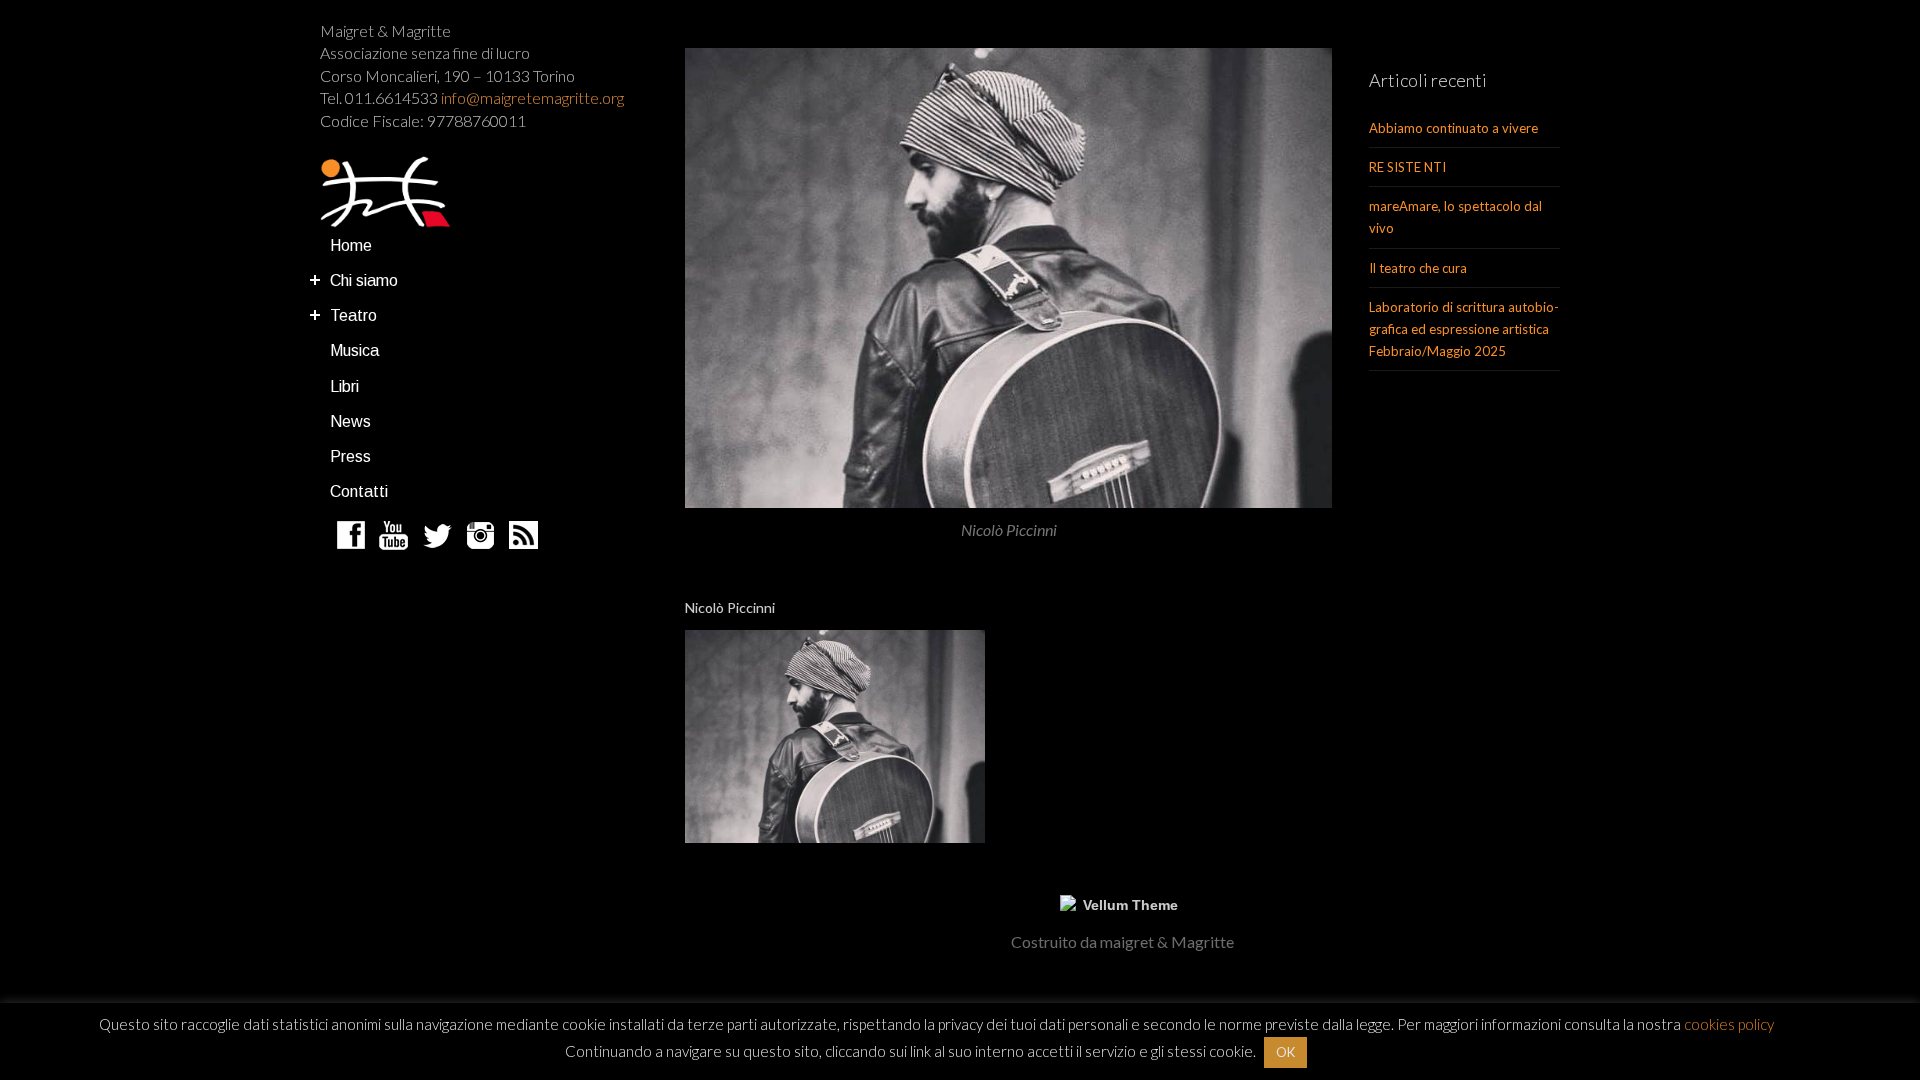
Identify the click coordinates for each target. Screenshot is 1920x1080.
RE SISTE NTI (1407, 167)
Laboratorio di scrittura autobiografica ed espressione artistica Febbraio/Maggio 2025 (1464, 329)
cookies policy (1729, 1024)
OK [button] (1285, 1052)
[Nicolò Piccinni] (1008, 278)
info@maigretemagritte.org (532, 97)
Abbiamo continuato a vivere (1453, 128)
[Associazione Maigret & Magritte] (385, 192)
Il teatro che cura (1418, 268)
